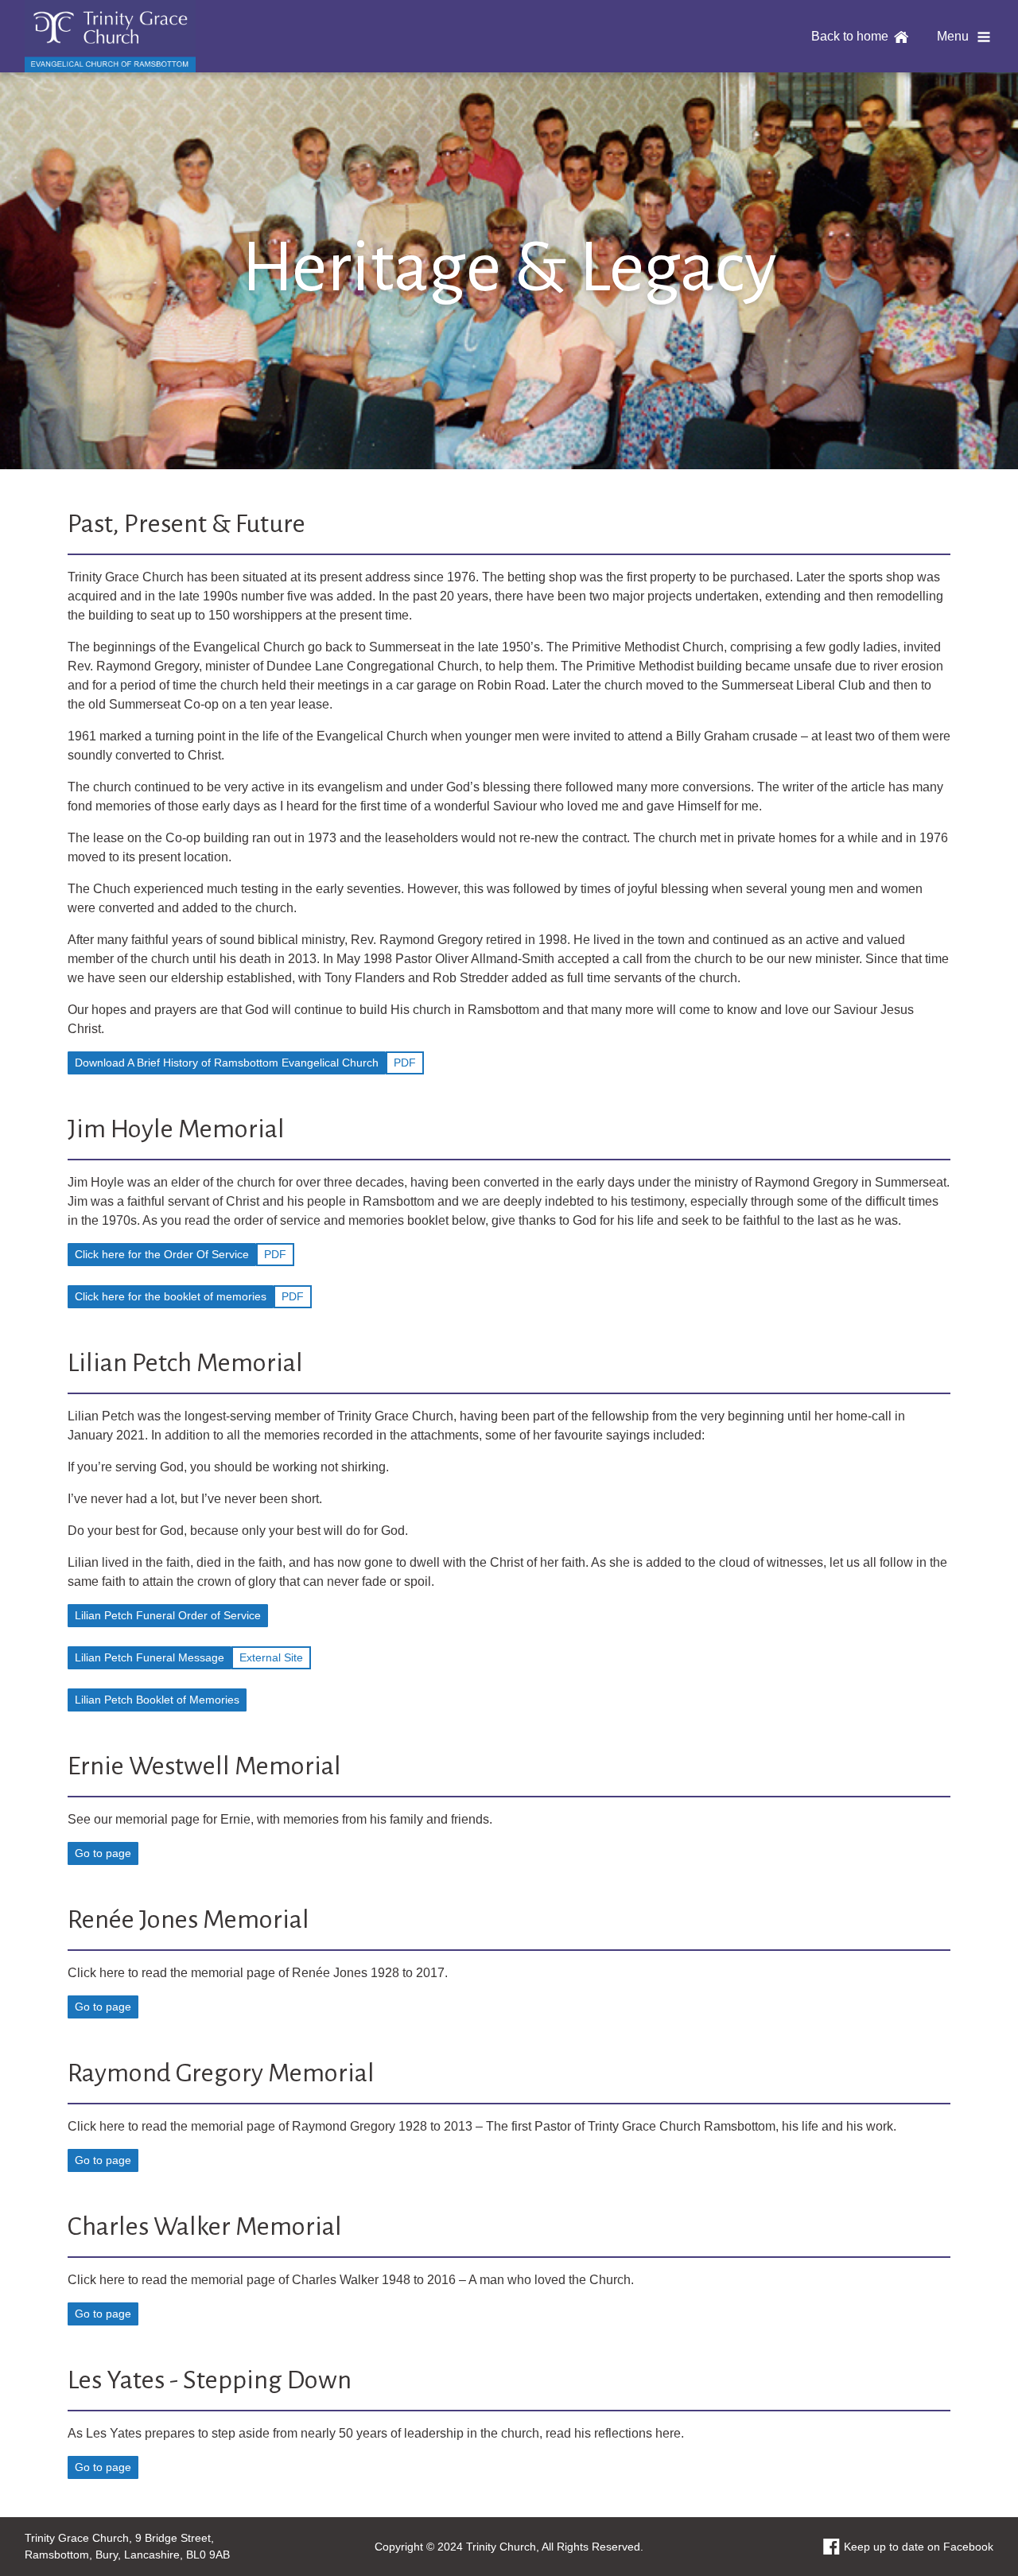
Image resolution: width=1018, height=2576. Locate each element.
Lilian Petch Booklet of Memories (157, 1700)
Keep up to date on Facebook (919, 2547)
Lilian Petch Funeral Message (150, 1657)
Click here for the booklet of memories (171, 1296)
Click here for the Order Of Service (162, 1254)
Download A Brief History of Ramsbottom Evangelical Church (227, 1063)
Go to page (103, 1853)
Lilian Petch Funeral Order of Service (168, 1615)
